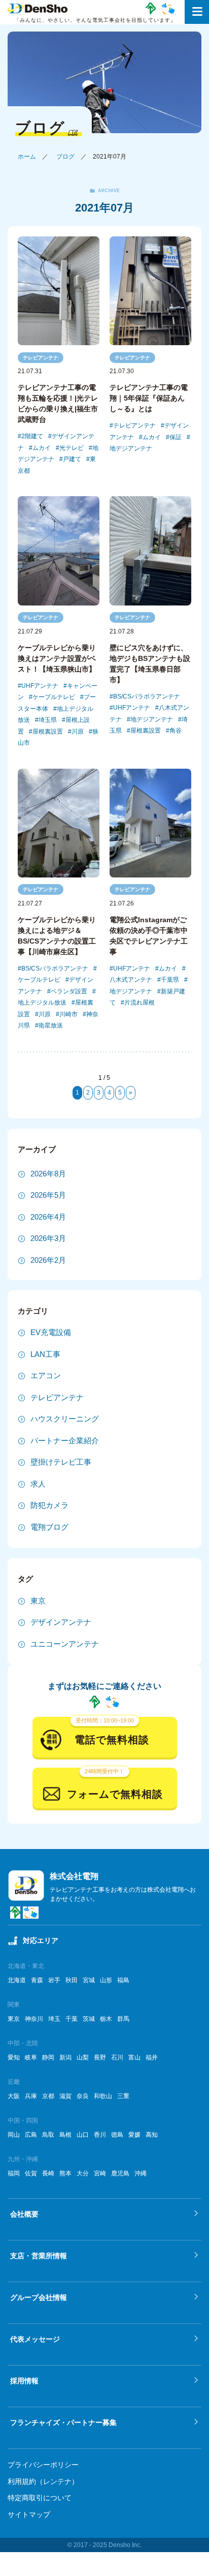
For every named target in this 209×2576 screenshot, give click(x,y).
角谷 (176, 731)
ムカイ (42, 448)
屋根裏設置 (48, 732)
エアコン (46, 1375)
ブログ (65, 157)
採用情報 (24, 2381)
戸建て (72, 459)
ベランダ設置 (69, 991)
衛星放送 (51, 1025)
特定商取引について (40, 2498)
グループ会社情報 (39, 2297)
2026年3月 (48, 1238)
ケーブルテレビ (54, 697)
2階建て (32, 436)
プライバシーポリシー (43, 2465)
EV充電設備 (51, 1332)
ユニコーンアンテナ (65, 1644)
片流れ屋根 (140, 1003)
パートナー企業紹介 (65, 1441)
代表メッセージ (35, 2339)
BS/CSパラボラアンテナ (147, 696)
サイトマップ (29, 2514)
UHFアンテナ (40, 686)
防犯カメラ (49, 1505)
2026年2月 (48, 1260)
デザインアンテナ (61, 1622)
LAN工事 (45, 1354)
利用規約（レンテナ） (43, 2481)
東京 (38, 1601)
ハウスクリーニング (65, 1419)
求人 (38, 1484)
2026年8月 (48, 1174)
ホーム (27, 157)
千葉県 (170, 980)
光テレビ (72, 448)
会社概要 (24, 2214)
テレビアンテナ (41, 358)
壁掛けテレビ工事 (61, 1462)
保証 (176, 437)
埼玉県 (48, 720)
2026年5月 (48, 1195)
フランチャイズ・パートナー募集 (63, 2422)
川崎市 (68, 1014)
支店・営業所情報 (39, 2256)
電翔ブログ (49, 1527)
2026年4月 (48, 1217)
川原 (78, 732)
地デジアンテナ (152, 719)
